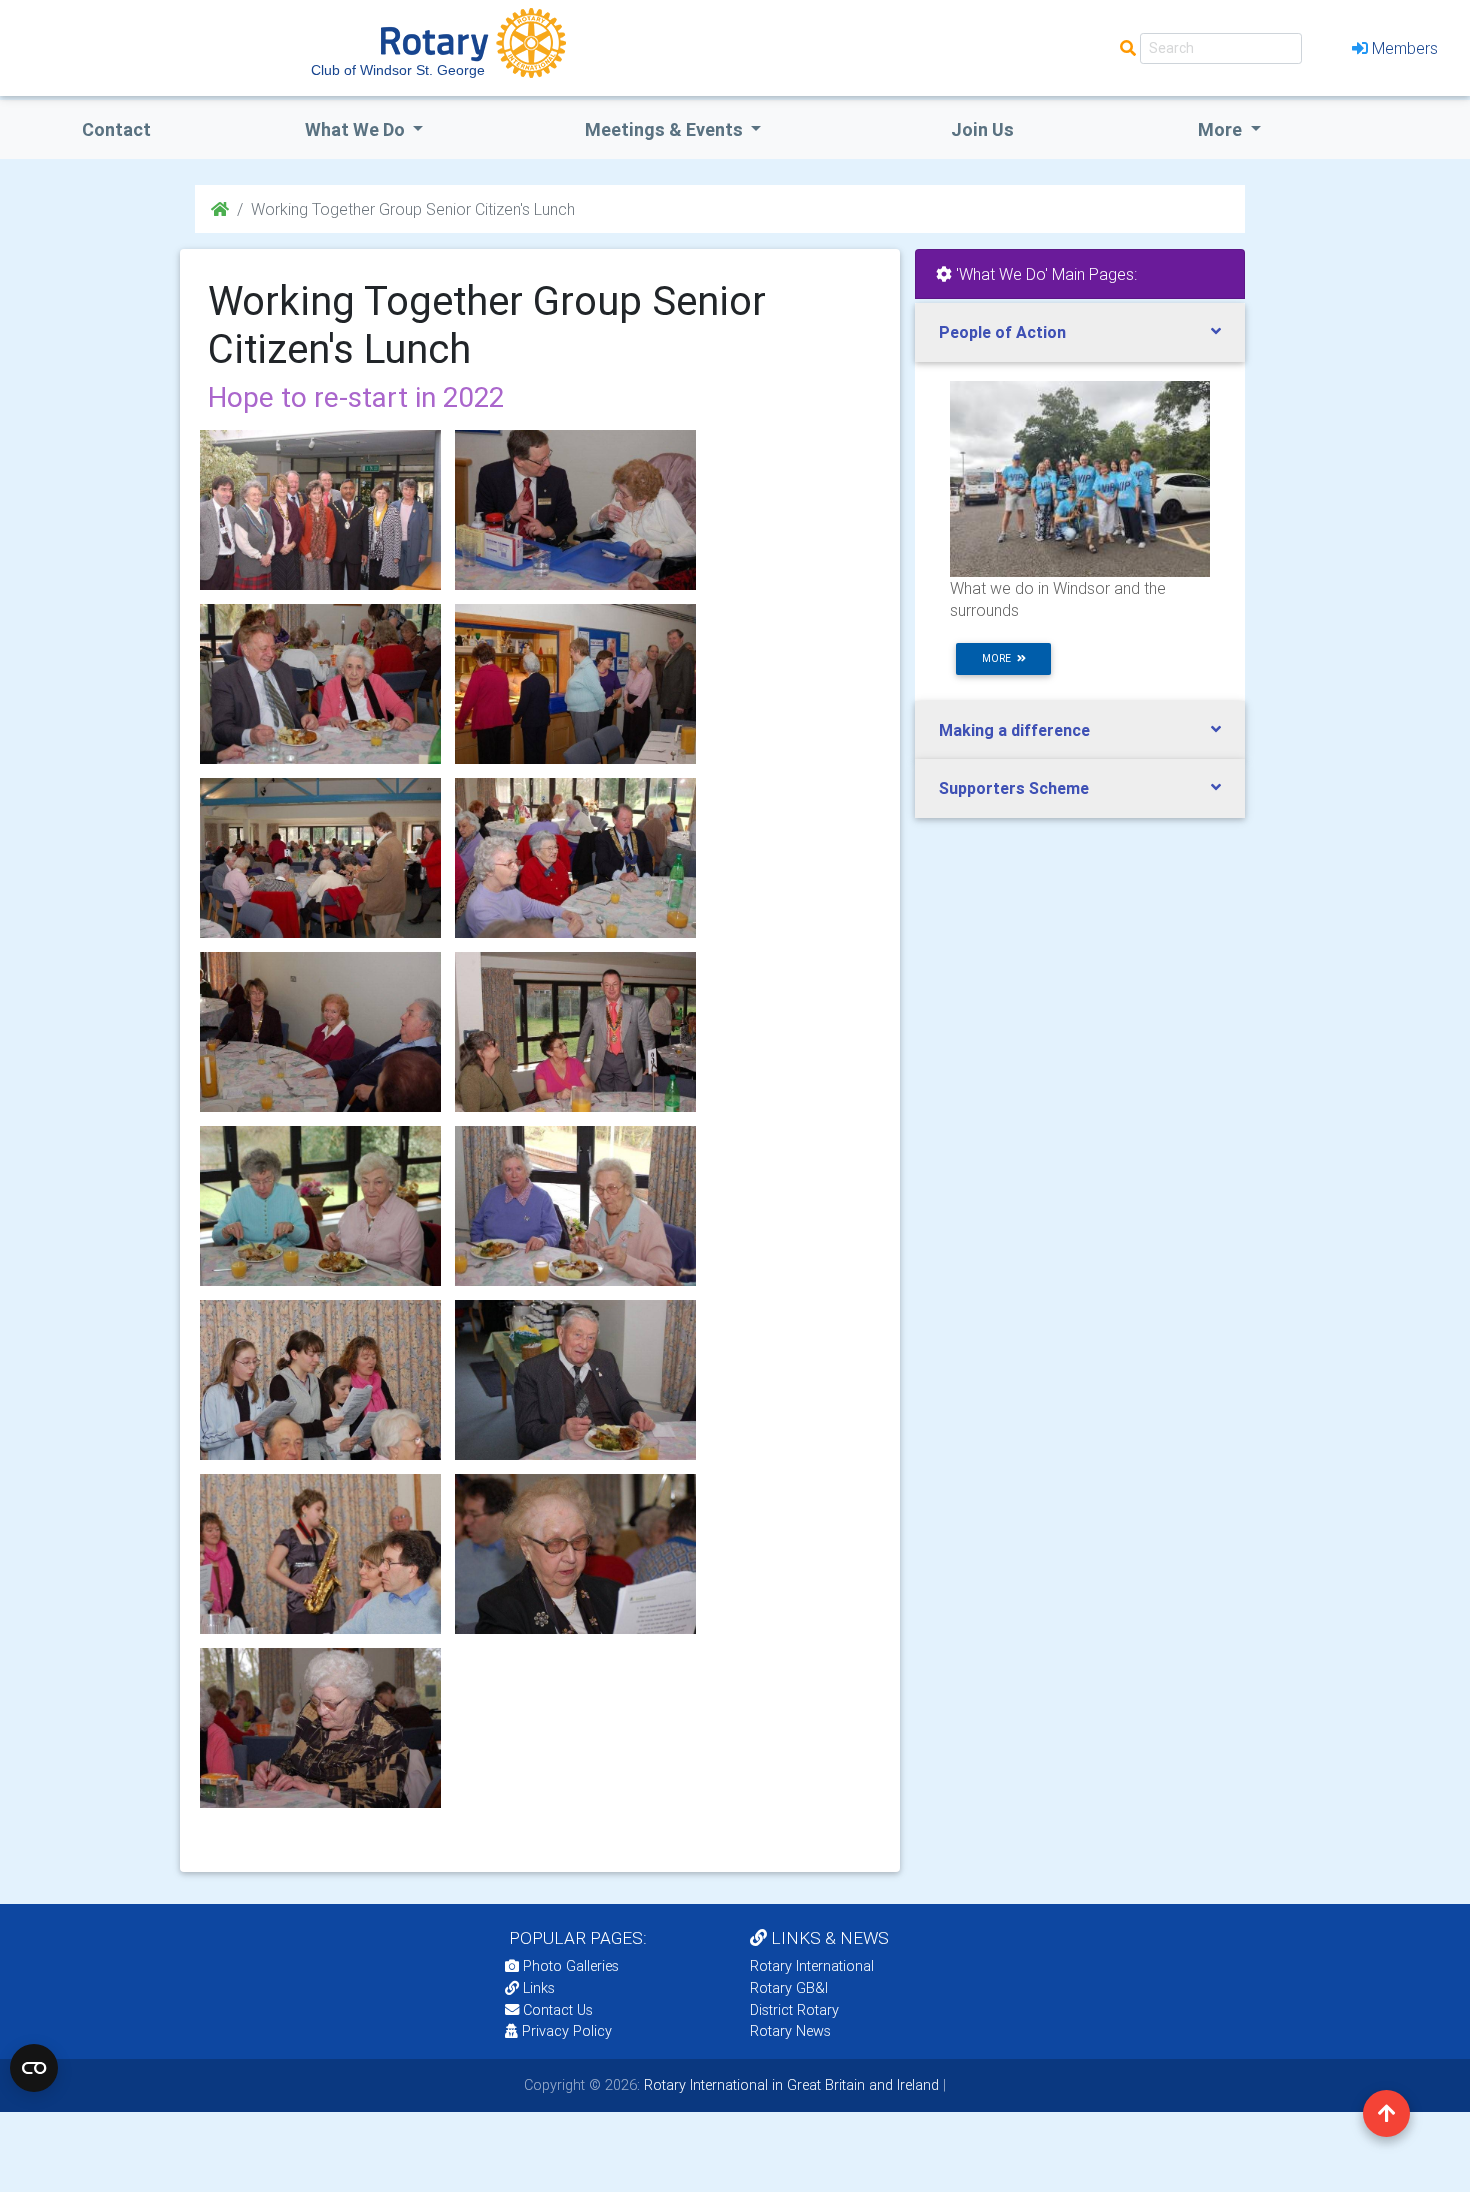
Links (539, 1988)
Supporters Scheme (1014, 788)
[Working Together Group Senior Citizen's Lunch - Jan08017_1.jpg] (575, 858)
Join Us (982, 129)
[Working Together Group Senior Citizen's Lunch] (320, 510)
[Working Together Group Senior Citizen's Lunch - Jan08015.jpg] (320, 858)
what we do (357, 129)
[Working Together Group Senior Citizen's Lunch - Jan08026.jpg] (575, 1380)
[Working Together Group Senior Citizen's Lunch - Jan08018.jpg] (320, 1032)
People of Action (1002, 332)
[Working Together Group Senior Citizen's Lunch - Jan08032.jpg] (320, 1554)
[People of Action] (1080, 478)
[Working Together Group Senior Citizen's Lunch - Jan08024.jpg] (320, 1206)
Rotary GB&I (789, 1988)
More (1222, 129)
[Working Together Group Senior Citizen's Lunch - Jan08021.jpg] (575, 1032)
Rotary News (790, 2031)
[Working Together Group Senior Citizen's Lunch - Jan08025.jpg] (575, 1206)
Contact (116, 129)
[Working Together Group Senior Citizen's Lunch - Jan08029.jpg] (320, 1380)
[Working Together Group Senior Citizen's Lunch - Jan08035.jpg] (575, 510)
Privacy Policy (567, 2031)
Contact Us (556, 2010)
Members (1405, 48)
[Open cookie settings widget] (34, 2068)
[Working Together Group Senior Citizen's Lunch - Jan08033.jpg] (575, 1554)
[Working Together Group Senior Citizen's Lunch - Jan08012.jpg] (320, 684)
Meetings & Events (666, 129)
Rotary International (812, 1966)
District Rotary (794, 2010)
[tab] (1080, 332)
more (999, 658)
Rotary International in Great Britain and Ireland (789, 2085)
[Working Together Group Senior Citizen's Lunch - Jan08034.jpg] (320, 1728)
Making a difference (1014, 730)
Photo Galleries (569, 1966)
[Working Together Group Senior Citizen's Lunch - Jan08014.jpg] (575, 684)
